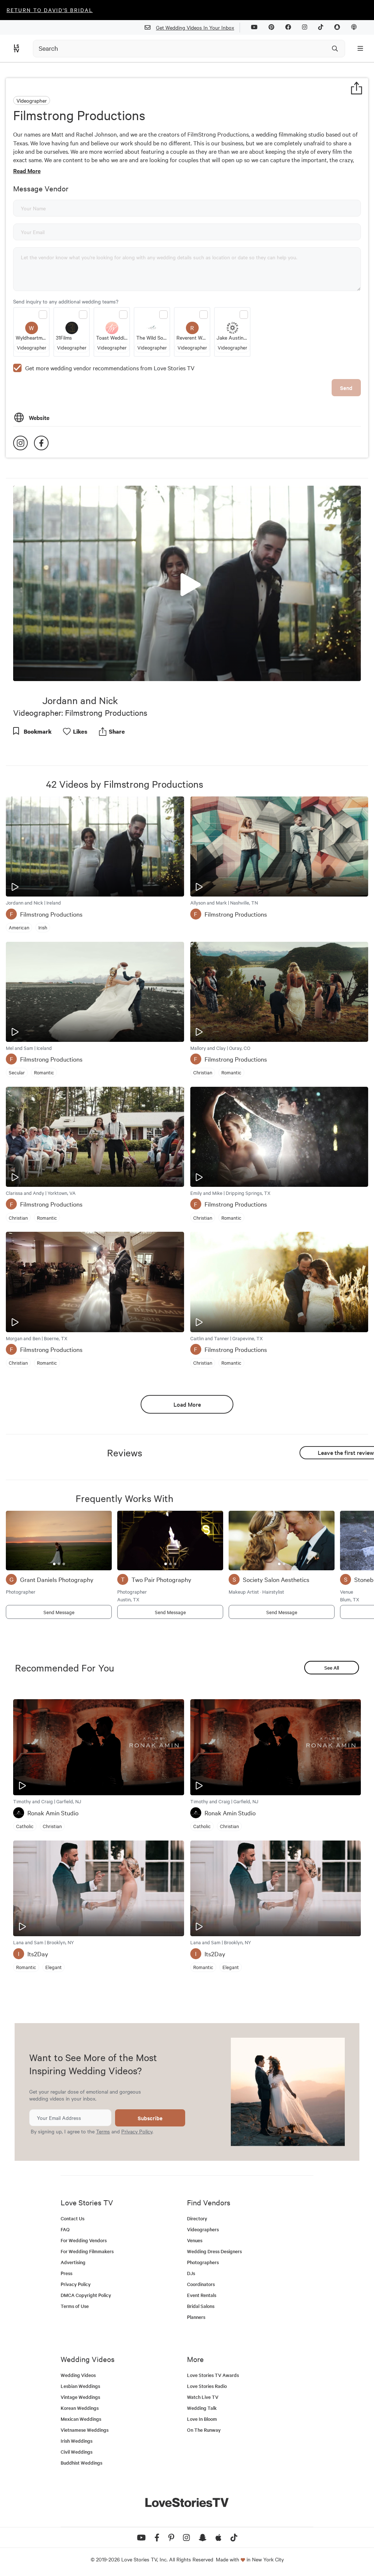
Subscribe (150, 2118)
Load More (187, 1404)
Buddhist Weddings (81, 2463)
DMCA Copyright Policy (86, 2295)
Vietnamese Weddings (85, 2430)
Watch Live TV (203, 2397)
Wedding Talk (202, 2408)
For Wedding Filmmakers (87, 2251)
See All (332, 1668)
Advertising (73, 2262)
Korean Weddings (80, 2408)
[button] (187, 583)
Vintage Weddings (80, 2397)
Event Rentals (202, 2295)
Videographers (203, 2229)
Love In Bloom (202, 2419)
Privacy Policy (137, 2131)
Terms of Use (75, 2306)
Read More (27, 171)
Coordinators (201, 2284)
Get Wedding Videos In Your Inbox (195, 27)
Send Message (59, 1612)
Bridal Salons (201, 2306)
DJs (191, 2273)
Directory (197, 2218)
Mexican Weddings (81, 2419)
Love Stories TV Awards (213, 2375)
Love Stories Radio (207, 2386)
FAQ (65, 2229)
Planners (196, 2317)
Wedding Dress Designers (214, 2251)
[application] (187, 584)
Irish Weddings (77, 2441)
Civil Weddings (77, 2452)
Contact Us (72, 2218)
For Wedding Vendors (84, 2240)
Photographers (203, 2262)
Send (346, 388)
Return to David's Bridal (50, 10)
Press (66, 2273)
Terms (103, 2131)
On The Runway (204, 2430)
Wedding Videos (78, 2375)
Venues (195, 2240)
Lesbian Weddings (80, 2386)
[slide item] (54, 1564)
